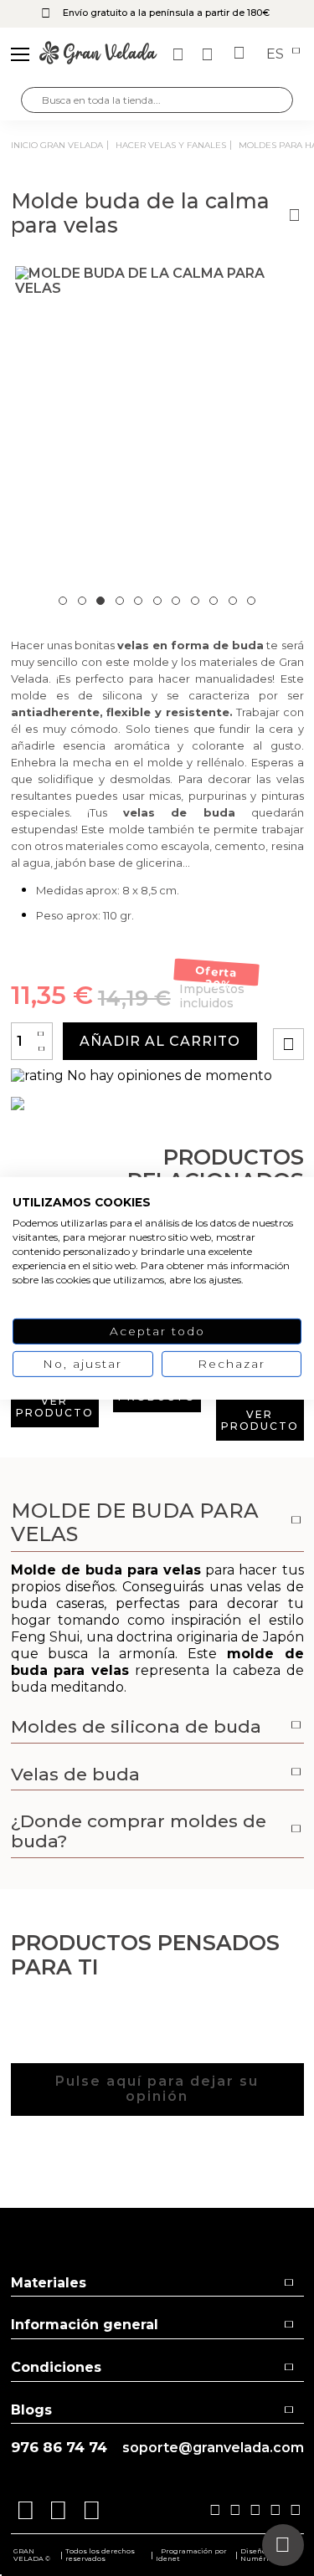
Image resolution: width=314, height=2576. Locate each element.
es (277, 54)
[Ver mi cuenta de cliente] (209, 54)
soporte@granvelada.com (213, 2448)
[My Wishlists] (180, 54)
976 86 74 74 (59, 2448)
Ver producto (55, 1407)
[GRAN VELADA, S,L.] (98, 54)
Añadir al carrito (160, 1041)
